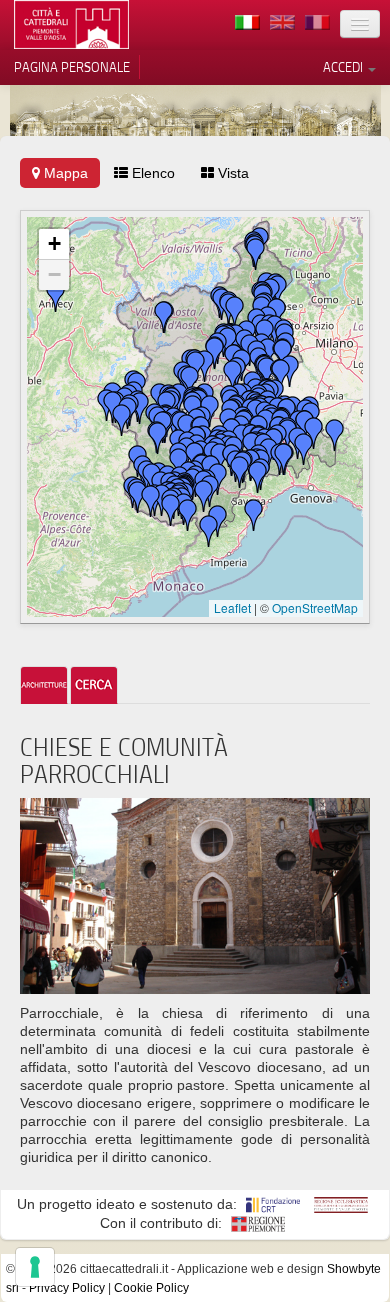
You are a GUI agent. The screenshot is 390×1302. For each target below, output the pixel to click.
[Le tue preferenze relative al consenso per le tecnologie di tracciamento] (35, 1267)
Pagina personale (72, 67)
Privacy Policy (67, 1288)
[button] (158, 438)
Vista (231, 173)
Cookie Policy (151, 1288)
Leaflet (232, 607)
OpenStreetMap (315, 607)
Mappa (64, 173)
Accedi (344, 67)
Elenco (151, 173)
